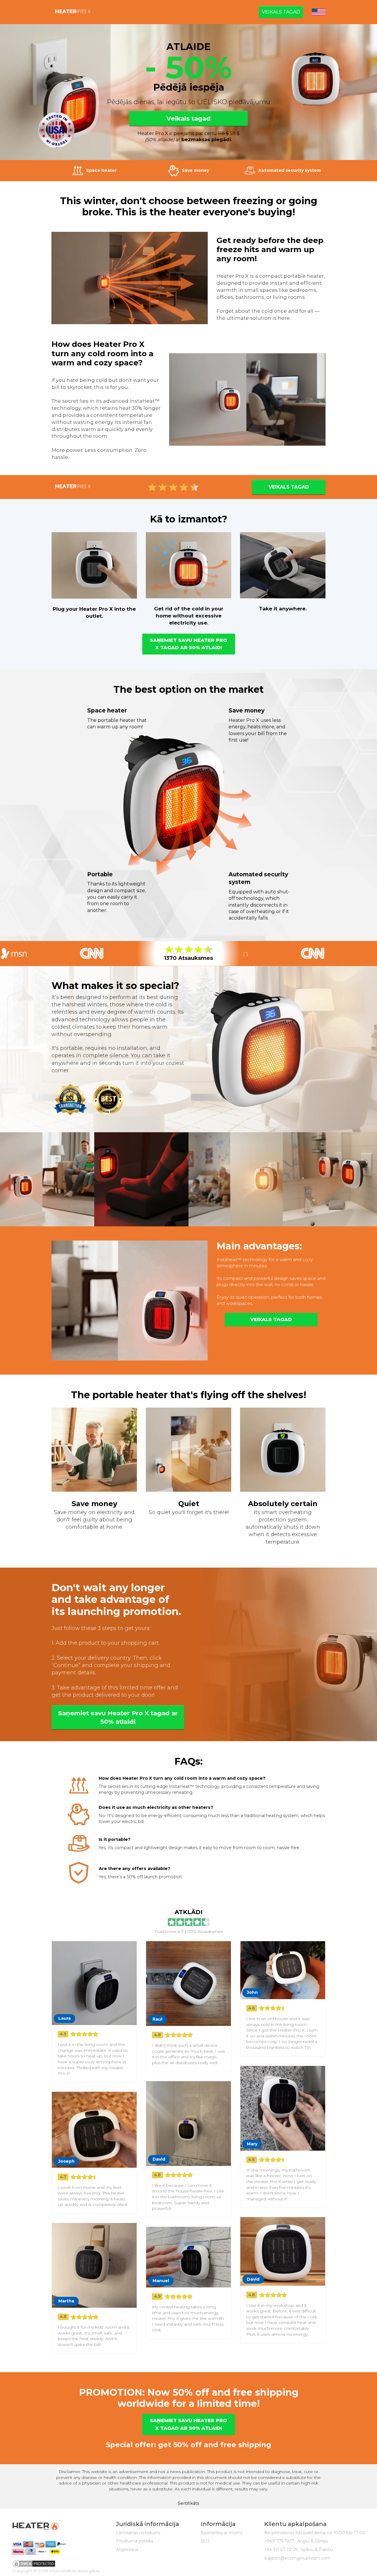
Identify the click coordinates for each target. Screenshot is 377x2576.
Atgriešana (127, 2550)
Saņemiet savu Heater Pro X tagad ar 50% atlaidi (188, 644)
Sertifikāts (188, 2503)
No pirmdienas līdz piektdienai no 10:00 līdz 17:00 (315, 2533)
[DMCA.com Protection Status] (53, 2564)
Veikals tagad (281, 12)
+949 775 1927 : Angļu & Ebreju (296, 2541)
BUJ (205, 2541)
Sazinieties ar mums (222, 2533)
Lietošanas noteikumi (138, 2533)
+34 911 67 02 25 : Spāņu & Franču (299, 2550)
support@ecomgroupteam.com (297, 2558)
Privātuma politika (135, 2541)
